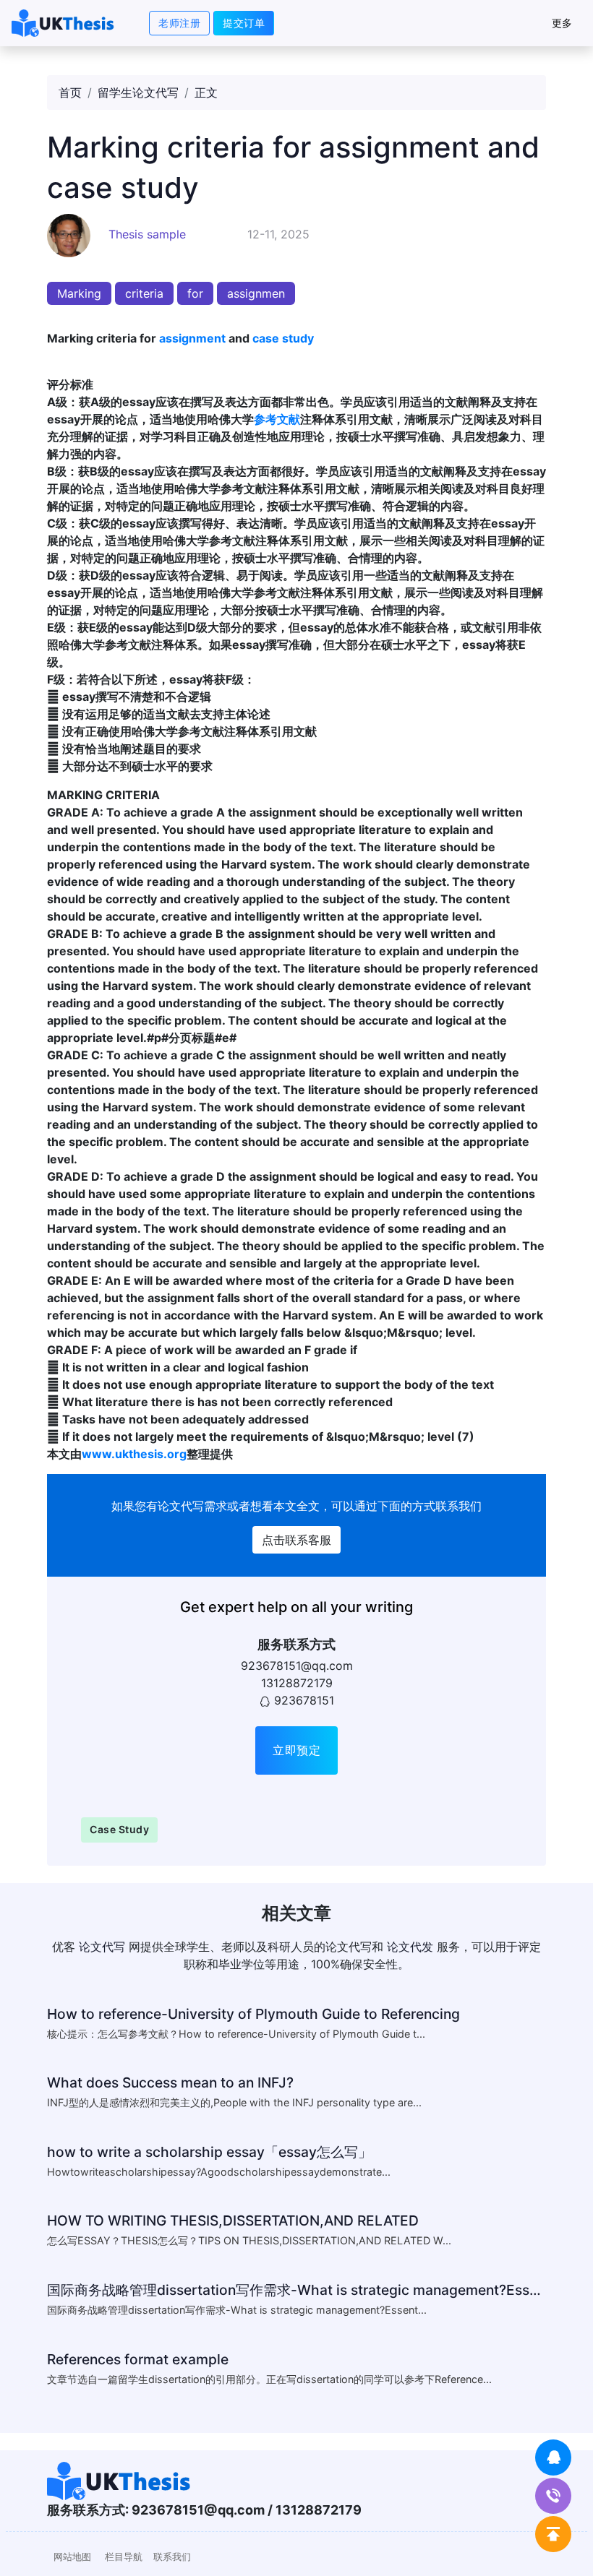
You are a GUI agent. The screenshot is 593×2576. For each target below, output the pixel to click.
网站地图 (72, 2557)
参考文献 (277, 419)
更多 (562, 23)
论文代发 (410, 1947)
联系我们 (172, 2557)
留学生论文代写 (138, 92)
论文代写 (181, 1506)
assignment (192, 338)
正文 (206, 92)
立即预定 (296, 1750)
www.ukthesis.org (134, 1454)
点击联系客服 (296, 1540)
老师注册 (179, 23)
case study (283, 338)
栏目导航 (124, 2557)
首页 (70, 92)
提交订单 (244, 23)
